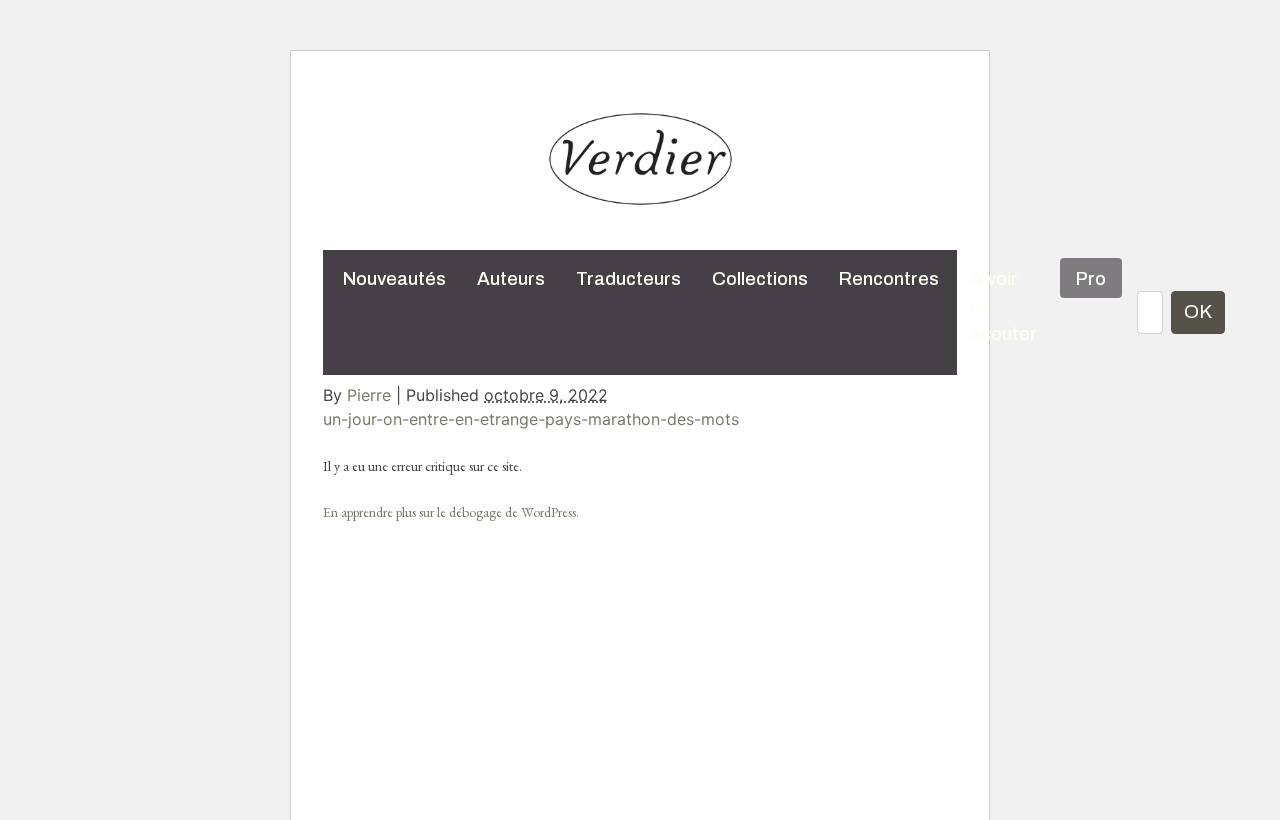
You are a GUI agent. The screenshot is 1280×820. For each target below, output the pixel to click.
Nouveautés (394, 279)
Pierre (369, 395)
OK (1198, 311)
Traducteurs (628, 279)
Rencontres (889, 279)
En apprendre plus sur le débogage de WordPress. (451, 512)
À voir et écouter (1003, 306)
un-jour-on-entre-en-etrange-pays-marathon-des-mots (531, 419)
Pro (1091, 279)
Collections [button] (760, 279)
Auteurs (511, 279)
